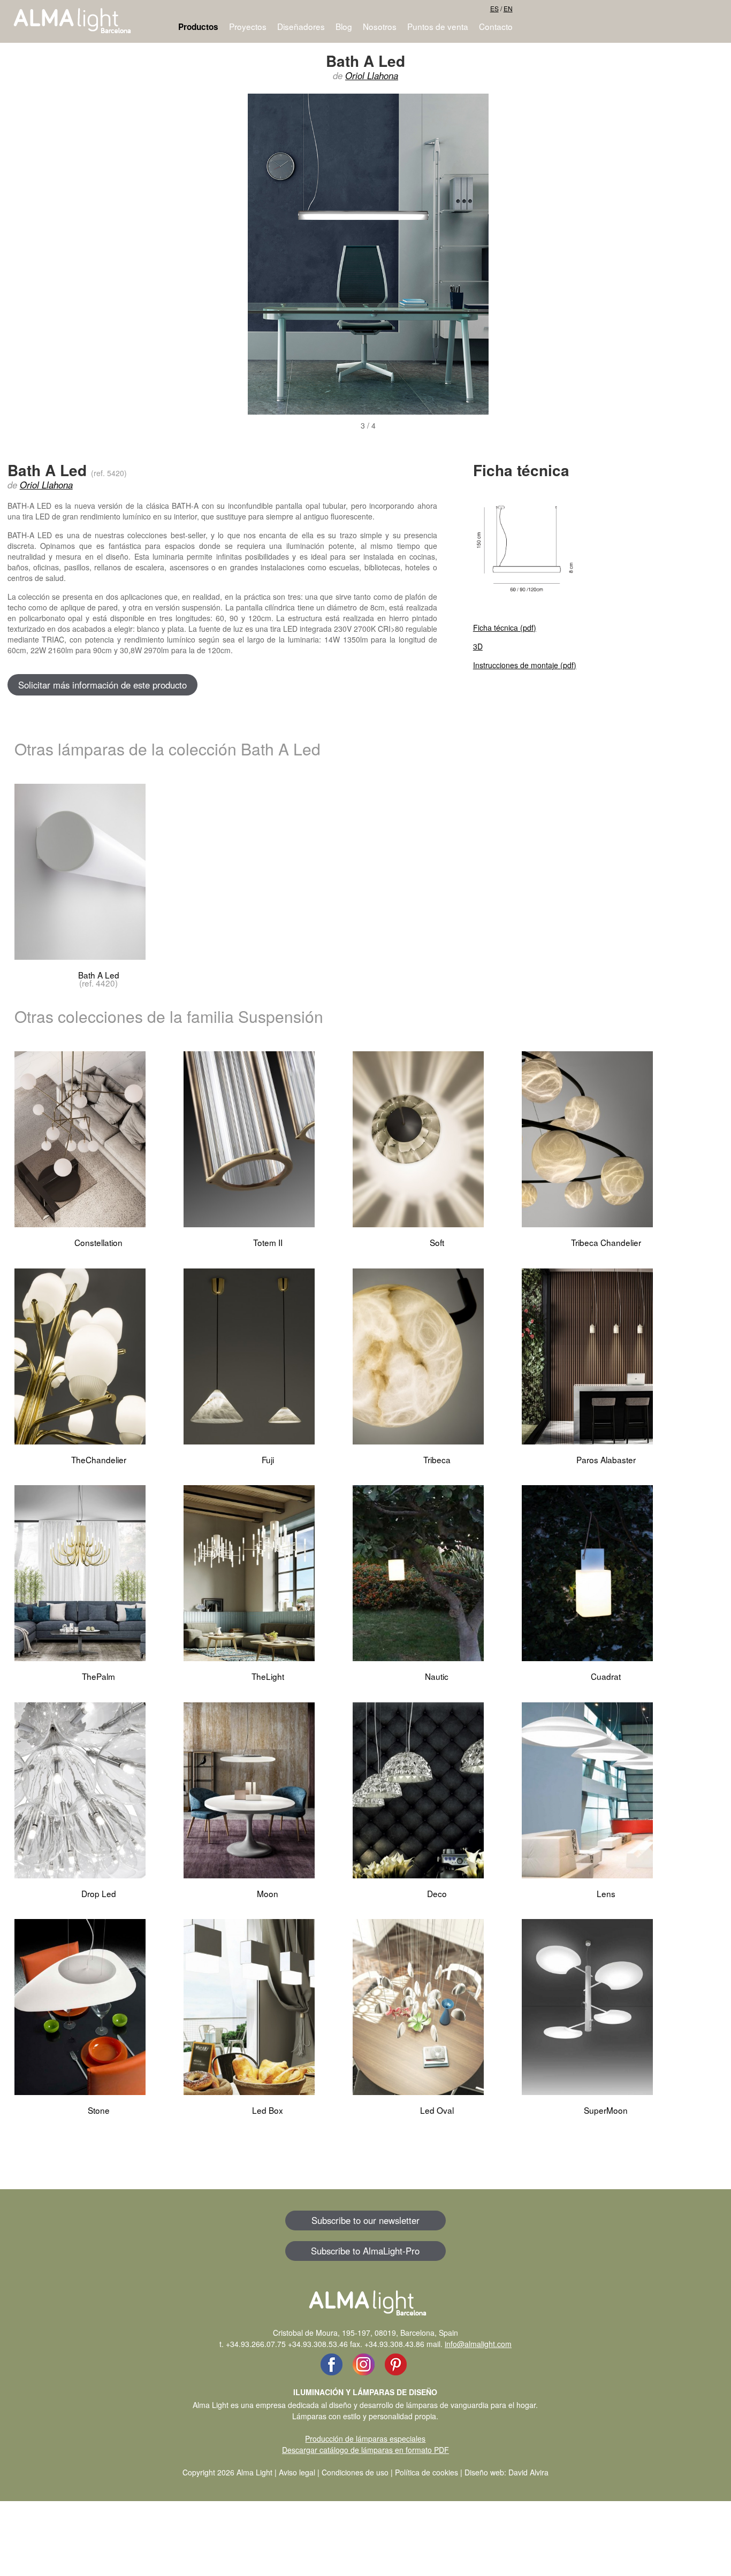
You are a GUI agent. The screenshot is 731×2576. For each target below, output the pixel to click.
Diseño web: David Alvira (507, 2472)
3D (478, 646)
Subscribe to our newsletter (365, 2220)
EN (508, 8)
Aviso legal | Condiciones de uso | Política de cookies (368, 2472)
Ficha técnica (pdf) (505, 628)
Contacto (496, 26)
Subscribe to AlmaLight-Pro (365, 2251)
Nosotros (380, 26)
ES (494, 8)
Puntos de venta (438, 26)
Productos (198, 27)
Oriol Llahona (372, 75)
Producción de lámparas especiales (365, 2439)
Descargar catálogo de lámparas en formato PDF (365, 2450)
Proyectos (248, 26)
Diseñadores (301, 26)
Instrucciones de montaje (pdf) (525, 665)
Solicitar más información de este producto (102, 685)
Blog (344, 26)
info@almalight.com (478, 2344)
